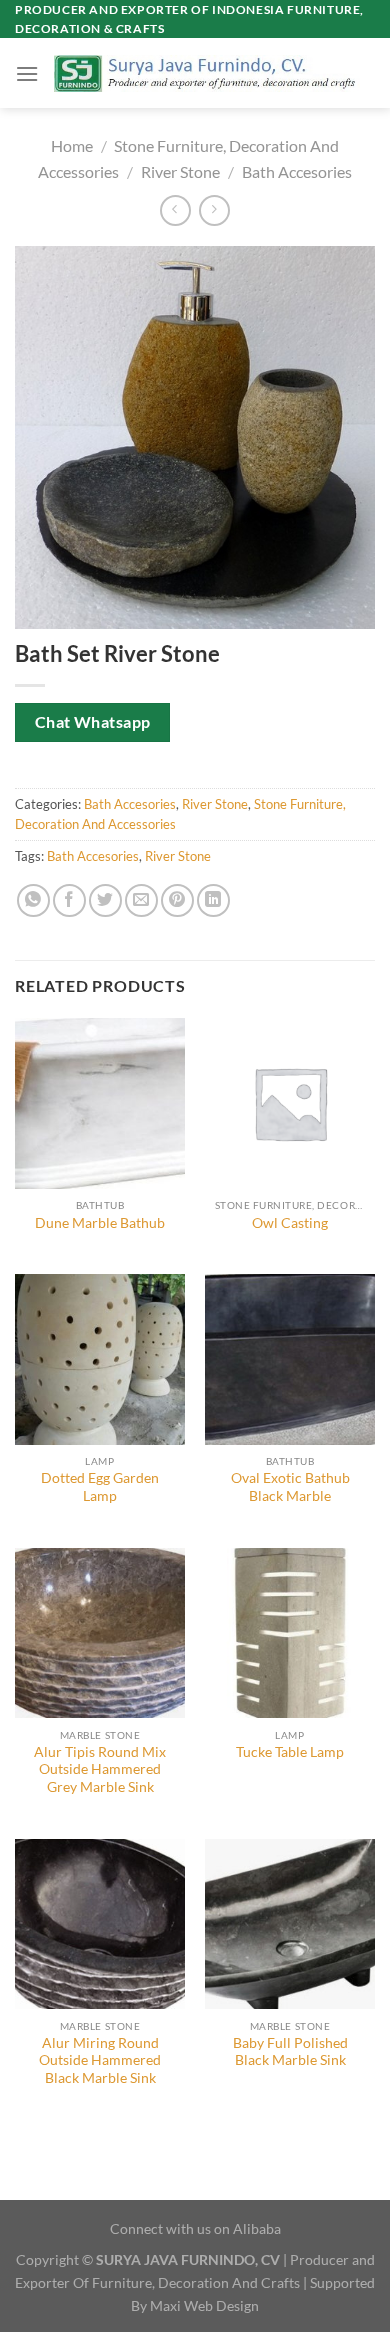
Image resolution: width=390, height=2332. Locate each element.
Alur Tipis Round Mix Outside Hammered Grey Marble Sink (100, 1769)
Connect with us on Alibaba (195, 2228)
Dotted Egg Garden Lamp (100, 1487)
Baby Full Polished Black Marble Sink (290, 2052)
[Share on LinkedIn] (213, 900)
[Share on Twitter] (105, 900)
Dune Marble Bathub (100, 1223)
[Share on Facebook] (69, 900)
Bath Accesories (297, 171)
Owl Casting (290, 1223)
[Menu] (27, 73)
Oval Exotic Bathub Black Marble (290, 1487)
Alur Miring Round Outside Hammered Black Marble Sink (100, 2060)
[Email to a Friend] (141, 900)
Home (72, 145)
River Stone (180, 171)
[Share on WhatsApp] (33, 900)
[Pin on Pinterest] (177, 900)
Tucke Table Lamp (290, 1752)
